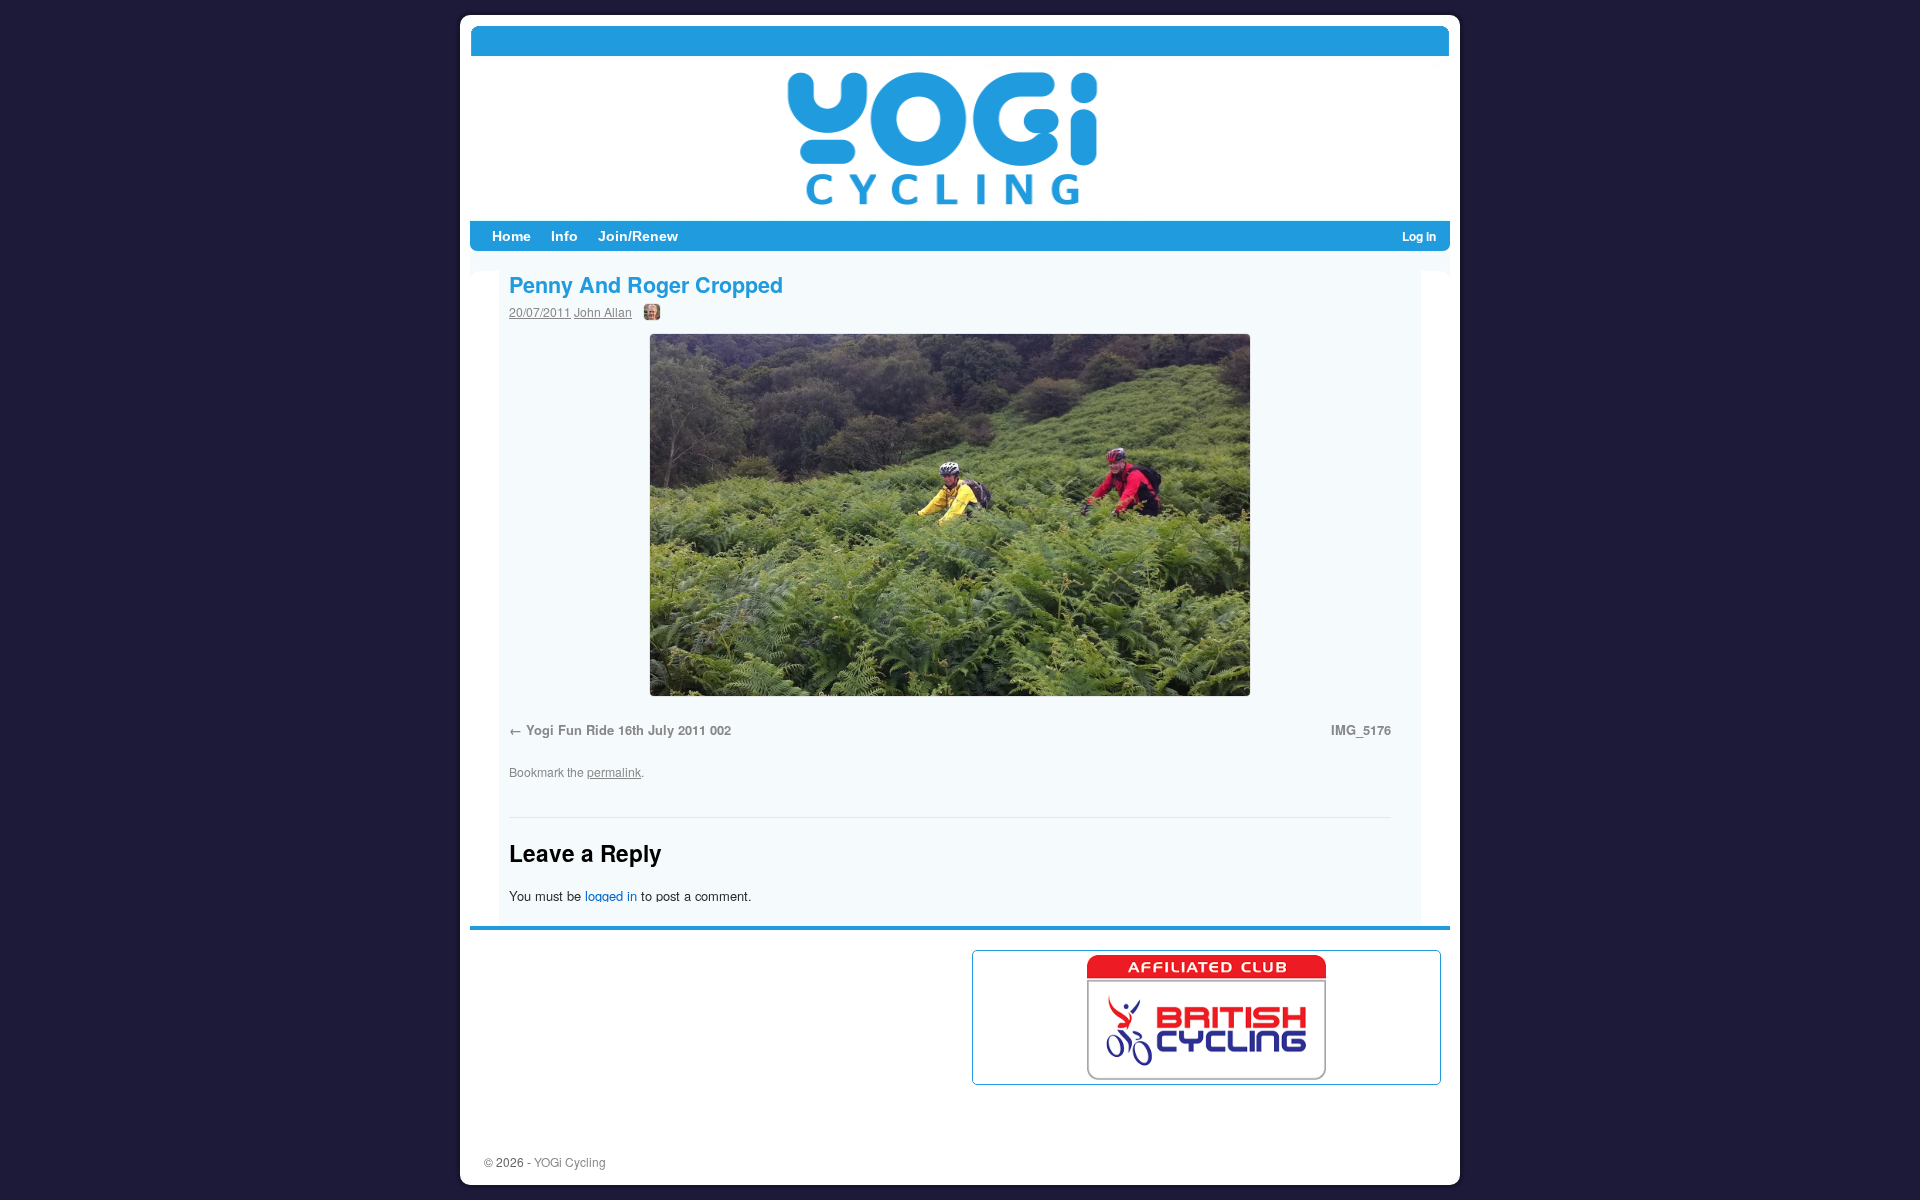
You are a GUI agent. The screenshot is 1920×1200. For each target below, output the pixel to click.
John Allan (603, 311)
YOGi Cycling (570, 1161)
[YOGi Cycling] (960, 123)
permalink (614, 771)
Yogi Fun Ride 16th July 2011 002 (628, 729)
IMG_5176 (1361, 729)
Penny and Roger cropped (646, 284)
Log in (1419, 236)
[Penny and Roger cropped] (950, 515)
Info (564, 236)
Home (511, 236)
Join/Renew (638, 236)
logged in (611, 895)
